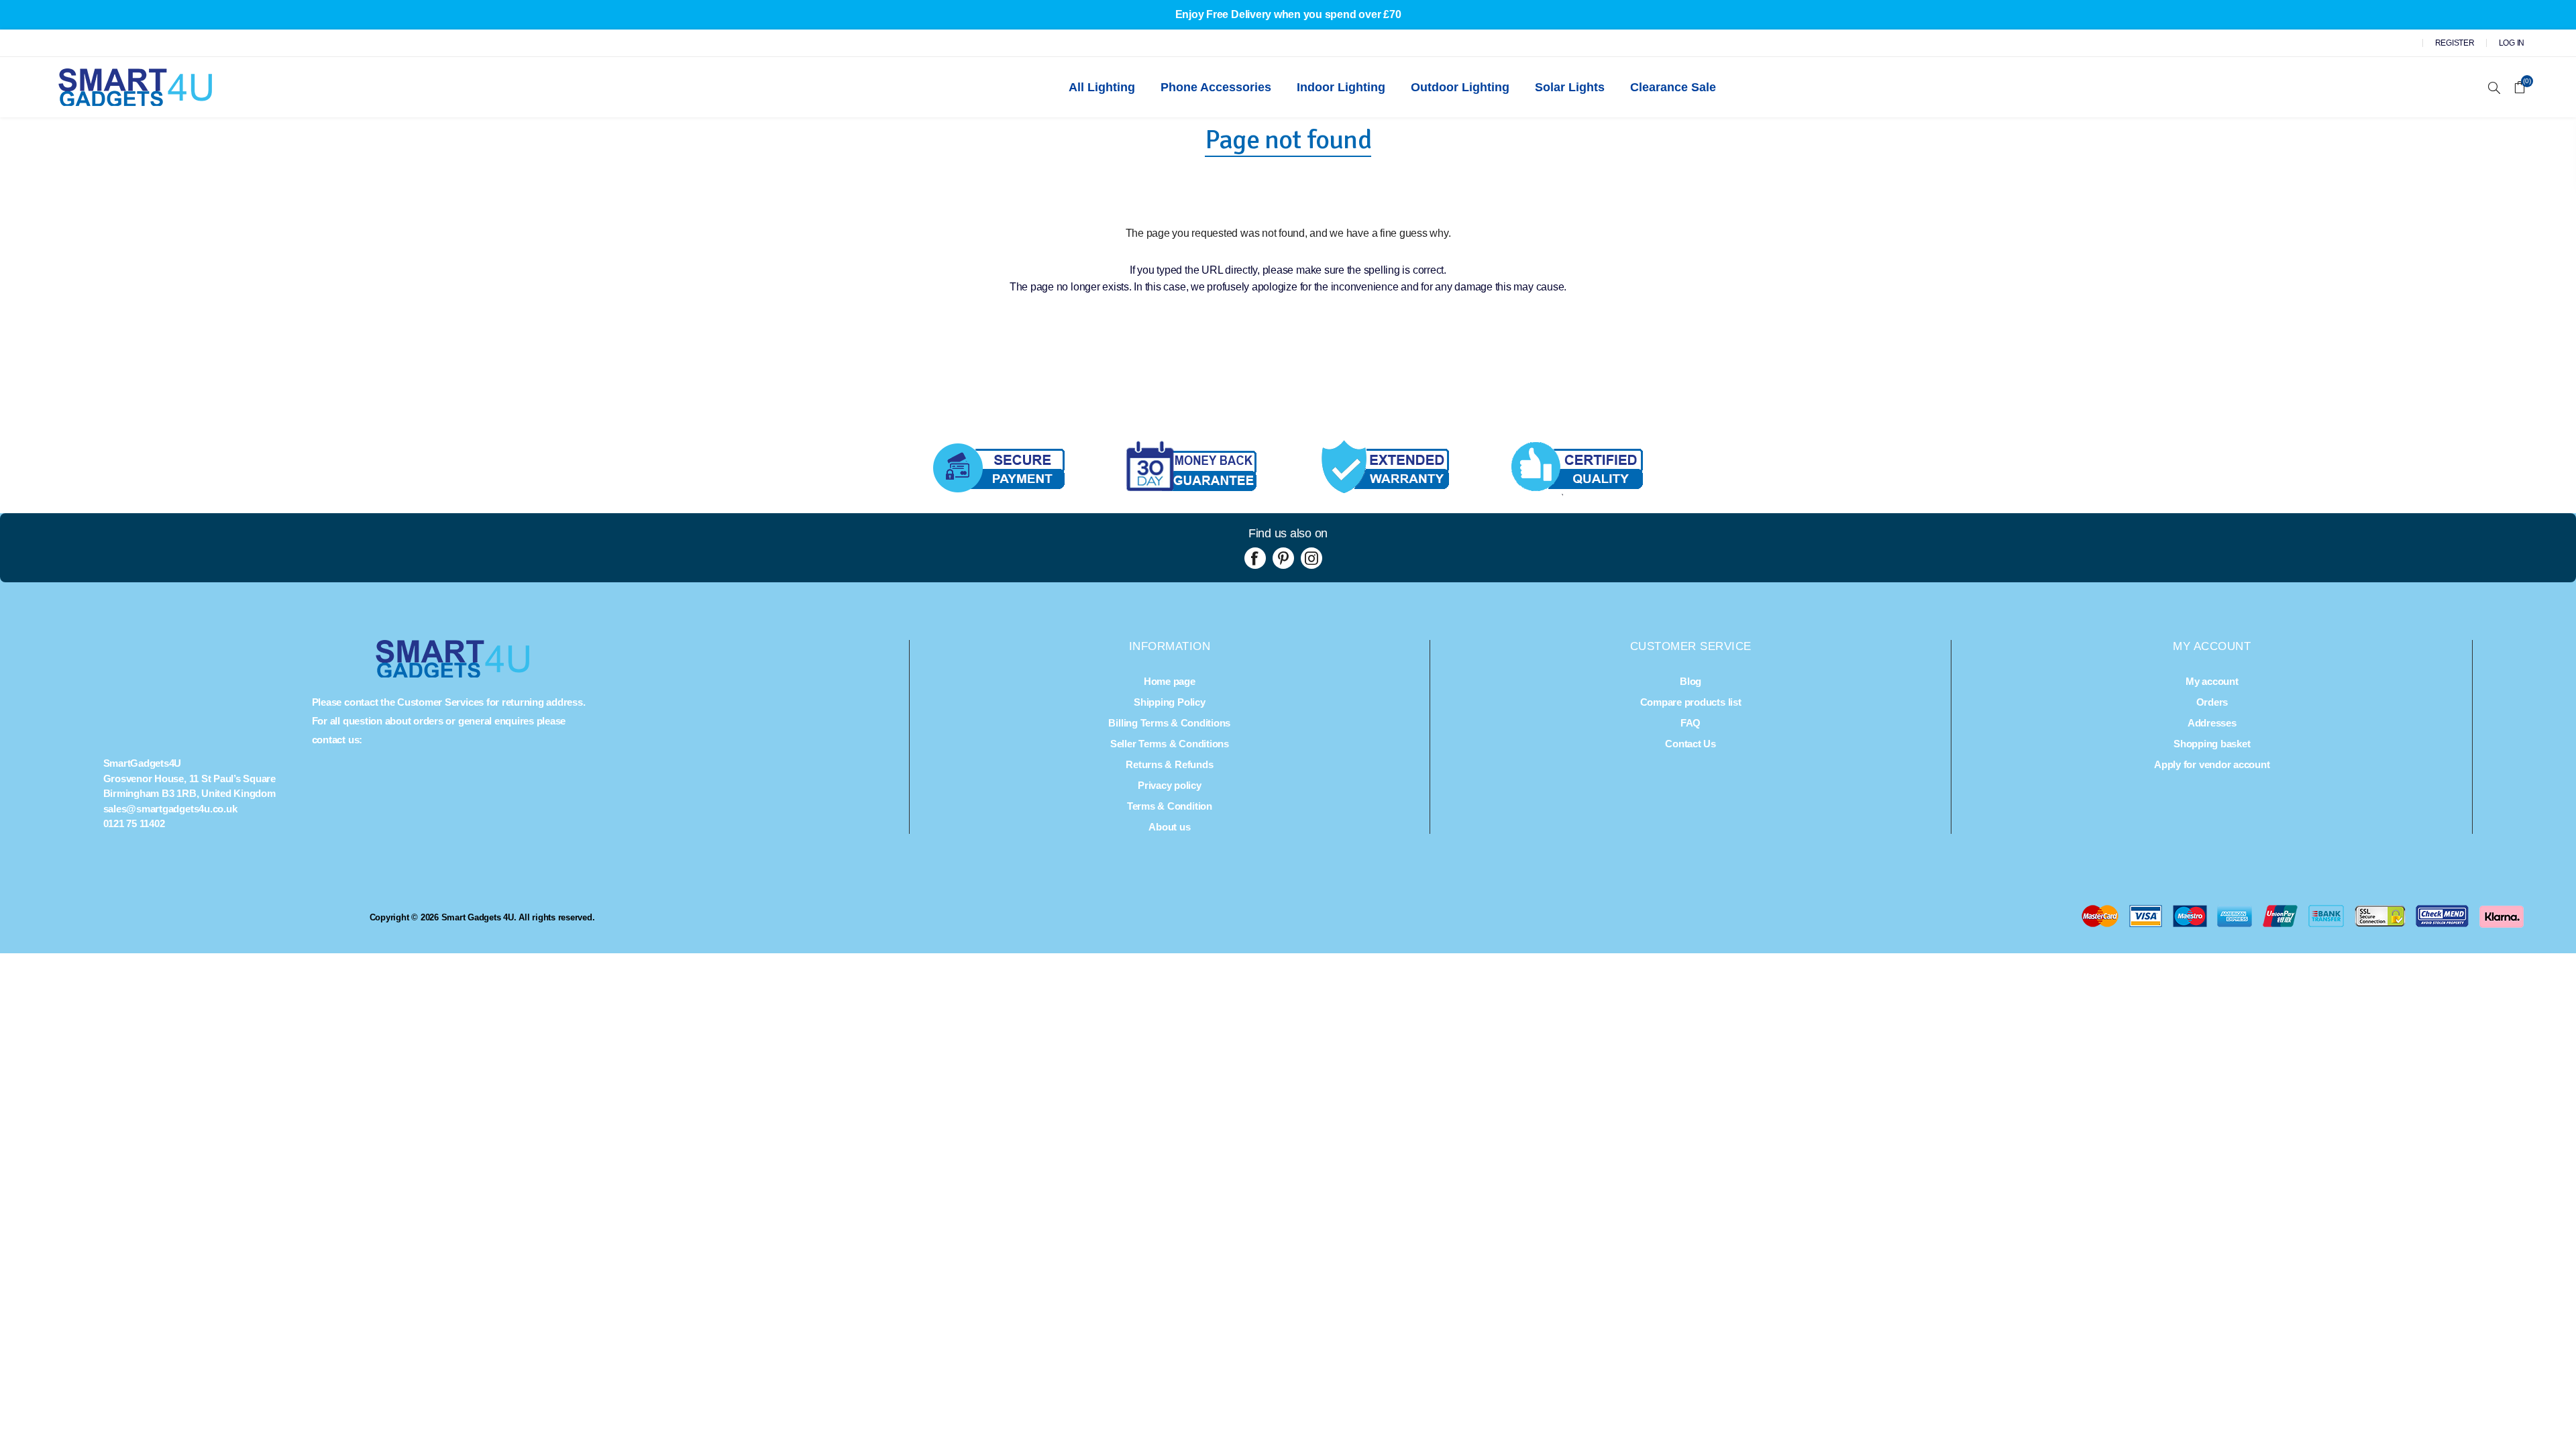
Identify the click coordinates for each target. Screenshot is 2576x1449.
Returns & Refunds (1169, 764)
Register (2455, 43)
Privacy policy (1170, 785)
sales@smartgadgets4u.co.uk (170, 809)
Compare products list (1691, 702)
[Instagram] (1311, 558)
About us (1169, 827)
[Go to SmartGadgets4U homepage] (453, 674)
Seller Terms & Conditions (1170, 744)
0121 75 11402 (134, 823)
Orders (2212, 702)
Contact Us (1690, 744)
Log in (2512, 43)
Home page (1170, 681)
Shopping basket (2212, 744)
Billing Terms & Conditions (1169, 723)
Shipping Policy (1169, 702)
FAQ (1690, 723)
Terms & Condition (1170, 806)
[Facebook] (1255, 558)
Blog (1690, 681)
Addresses (2212, 723)
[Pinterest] (1283, 558)
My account (2212, 681)
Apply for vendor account (2212, 764)
